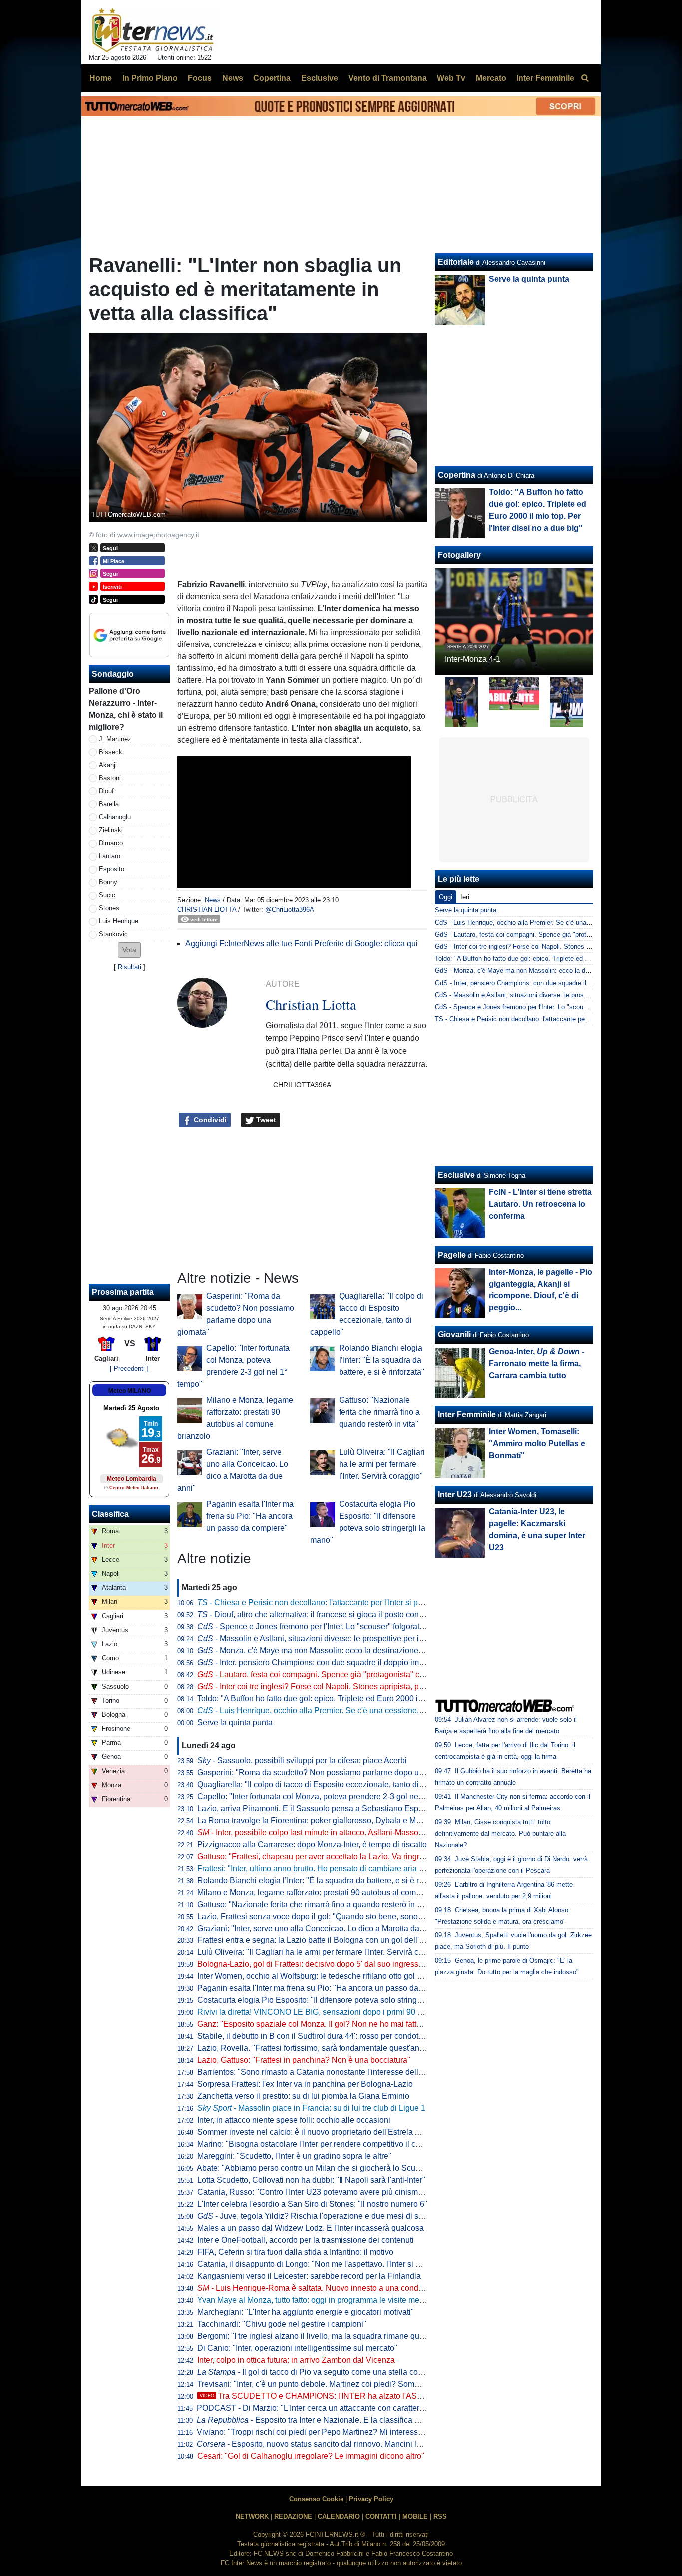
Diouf (106, 791)
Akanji (108, 765)
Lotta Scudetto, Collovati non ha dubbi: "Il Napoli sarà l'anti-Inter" (311, 2180)
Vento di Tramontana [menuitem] (388, 78)
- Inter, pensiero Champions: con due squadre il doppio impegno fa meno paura (346, 1662)
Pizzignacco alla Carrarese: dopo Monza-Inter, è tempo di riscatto (312, 1844)
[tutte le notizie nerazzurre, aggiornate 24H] (153, 30)
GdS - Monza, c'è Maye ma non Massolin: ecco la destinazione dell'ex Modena (549, 970)
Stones (109, 908)
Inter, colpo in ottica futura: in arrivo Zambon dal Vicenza (296, 2360)
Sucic (107, 895)
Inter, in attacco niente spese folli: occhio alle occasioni (294, 2120)
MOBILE (415, 2516)
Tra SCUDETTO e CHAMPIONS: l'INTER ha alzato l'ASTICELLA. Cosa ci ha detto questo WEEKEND (390, 2396)
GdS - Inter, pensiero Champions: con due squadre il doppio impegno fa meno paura (556, 983)
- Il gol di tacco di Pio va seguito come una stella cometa (316, 2372)
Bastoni (110, 778)
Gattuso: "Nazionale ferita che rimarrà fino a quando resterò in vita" (379, 1412)
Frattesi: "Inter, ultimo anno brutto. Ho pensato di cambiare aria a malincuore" (333, 1868)
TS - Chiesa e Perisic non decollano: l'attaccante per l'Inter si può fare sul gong (549, 1019)
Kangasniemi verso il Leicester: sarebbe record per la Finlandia (309, 2276)
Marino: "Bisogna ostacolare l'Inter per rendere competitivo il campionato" (327, 2144)
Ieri (465, 897)
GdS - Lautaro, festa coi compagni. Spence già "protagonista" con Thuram (542, 935)
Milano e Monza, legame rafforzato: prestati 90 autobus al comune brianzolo (331, 1892)
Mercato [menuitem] (491, 78)
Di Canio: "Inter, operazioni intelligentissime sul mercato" (297, 2348)
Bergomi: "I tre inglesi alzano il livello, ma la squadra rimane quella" (316, 2336)
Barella (109, 804)
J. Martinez (115, 739)
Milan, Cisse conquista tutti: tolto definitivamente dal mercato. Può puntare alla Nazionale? (500, 1833)
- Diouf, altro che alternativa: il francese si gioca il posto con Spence (323, 1614)
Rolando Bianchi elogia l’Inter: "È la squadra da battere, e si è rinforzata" (382, 1360)
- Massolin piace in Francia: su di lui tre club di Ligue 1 (311, 2108)
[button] (129, 950)
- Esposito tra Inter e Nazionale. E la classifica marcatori (322, 2420)
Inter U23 (455, 1495)
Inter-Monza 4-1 (473, 659)
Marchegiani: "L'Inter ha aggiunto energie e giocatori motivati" (306, 2312)
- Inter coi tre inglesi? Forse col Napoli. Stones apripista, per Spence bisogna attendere (359, 1686)
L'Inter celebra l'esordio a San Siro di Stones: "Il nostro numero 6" (312, 2204)
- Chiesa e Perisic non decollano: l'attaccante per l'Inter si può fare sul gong (336, 1603)
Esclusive (456, 1175)
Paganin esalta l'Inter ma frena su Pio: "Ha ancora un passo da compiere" (250, 1516)
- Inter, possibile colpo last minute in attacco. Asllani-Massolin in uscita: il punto (343, 1832)
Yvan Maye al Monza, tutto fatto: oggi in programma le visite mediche (318, 2300)
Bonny (108, 882)
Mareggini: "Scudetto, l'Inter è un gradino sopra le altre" (294, 2156)
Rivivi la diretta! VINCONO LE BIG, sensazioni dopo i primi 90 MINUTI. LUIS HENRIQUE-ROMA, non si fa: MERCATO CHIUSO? (426, 2012)
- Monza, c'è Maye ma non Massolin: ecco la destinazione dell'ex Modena (336, 1650)
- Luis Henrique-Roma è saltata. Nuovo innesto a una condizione (319, 2288)
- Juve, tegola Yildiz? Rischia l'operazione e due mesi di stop (313, 2216)
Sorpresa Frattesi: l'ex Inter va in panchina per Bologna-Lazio (305, 2084)
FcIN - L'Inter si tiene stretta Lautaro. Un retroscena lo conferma (540, 1204)
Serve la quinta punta (235, 1722)
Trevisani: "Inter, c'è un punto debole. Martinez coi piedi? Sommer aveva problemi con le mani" (364, 2384)
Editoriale (456, 262)
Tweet (265, 1120)
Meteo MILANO (130, 1391)
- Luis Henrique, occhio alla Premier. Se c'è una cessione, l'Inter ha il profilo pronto (351, 1710)
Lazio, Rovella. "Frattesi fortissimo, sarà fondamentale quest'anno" (314, 2048)
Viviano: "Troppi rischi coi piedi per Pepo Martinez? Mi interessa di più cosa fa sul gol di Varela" (365, 2432)
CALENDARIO (339, 2516)
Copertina (457, 475)
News (213, 900)
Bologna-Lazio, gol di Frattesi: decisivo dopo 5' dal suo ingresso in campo (327, 1964)
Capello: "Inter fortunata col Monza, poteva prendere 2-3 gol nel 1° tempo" (327, 1796)
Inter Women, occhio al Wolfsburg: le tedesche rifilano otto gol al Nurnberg (328, 1976)
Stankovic (113, 934)
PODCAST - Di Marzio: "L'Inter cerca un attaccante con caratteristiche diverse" (335, 2408)
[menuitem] (585, 78)
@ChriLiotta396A (290, 910)
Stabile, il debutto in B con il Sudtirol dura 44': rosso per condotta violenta (326, 2036)
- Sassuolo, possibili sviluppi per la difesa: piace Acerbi (302, 1760)
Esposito (112, 869)
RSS (440, 2516)
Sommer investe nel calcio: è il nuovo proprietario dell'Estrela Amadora (322, 2132)
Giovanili (454, 1335)
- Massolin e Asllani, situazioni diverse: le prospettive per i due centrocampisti (342, 1638)
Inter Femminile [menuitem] (545, 78)
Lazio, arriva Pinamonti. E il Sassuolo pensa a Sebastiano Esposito (316, 1808)
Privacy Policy (371, 2499)
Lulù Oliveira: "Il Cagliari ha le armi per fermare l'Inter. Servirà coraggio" (382, 1464)
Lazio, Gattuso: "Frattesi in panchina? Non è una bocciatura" (304, 2060)
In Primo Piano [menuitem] (150, 78)
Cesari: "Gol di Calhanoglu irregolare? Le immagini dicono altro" (311, 2456)
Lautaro (110, 856)
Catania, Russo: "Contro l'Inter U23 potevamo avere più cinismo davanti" (325, 2192)
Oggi (446, 897)
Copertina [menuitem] (272, 78)
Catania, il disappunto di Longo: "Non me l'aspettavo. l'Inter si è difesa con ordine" (341, 2264)
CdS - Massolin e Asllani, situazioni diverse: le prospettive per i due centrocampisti (555, 995)
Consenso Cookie (316, 2499)
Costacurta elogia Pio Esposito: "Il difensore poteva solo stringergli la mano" (332, 2000)
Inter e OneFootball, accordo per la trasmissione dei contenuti (306, 2240)
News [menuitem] (233, 78)
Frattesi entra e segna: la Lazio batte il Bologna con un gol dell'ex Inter (321, 1940)
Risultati (130, 967)
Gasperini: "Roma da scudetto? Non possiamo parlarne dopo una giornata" (330, 1772)
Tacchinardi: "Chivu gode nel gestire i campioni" (282, 2324)
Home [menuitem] (101, 78)
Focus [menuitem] (200, 78)
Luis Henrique (119, 921)
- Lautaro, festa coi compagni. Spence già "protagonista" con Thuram (328, 1674)
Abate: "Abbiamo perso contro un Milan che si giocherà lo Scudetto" (316, 2168)
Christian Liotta (207, 910)
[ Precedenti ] (129, 1369)
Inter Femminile (467, 1415)
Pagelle (452, 1255)
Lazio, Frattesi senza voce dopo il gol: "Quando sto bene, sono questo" (322, 1916)
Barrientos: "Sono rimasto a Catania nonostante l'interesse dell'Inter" (318, 2072)
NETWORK (252, 2516)
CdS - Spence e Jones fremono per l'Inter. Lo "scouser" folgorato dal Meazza (546, 1007)
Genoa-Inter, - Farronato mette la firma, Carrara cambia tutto (536, 1364)
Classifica (110, 1514)
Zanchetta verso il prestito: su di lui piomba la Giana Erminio (303, 2096)
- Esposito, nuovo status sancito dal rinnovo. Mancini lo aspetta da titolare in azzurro (360, 2444)
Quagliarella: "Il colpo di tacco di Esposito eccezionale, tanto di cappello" (326, 1784)
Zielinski (111, 830)
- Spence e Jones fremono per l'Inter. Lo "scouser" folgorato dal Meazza (332, 1626)
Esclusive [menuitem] (320, 78)
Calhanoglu (115, 817)
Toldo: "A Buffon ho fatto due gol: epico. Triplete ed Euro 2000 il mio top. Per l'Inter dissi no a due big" (375, 1698)
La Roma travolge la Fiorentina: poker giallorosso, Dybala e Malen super (325, 1820)
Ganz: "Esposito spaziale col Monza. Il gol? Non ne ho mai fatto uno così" (327, 2024)
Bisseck (111, 752)
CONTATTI (381, 2516)
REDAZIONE (293, 2516)
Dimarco (111, 843)
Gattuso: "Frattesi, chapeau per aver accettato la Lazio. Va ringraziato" (321, 1856)
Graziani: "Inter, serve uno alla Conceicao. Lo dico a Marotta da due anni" (326, 1928)
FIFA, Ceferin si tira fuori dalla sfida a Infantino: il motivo (295, 2252)
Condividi (209, 1120)
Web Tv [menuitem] (451, 78)
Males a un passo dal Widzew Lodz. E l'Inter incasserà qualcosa (311, 2228)
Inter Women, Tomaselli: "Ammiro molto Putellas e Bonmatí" (537, 1444)
